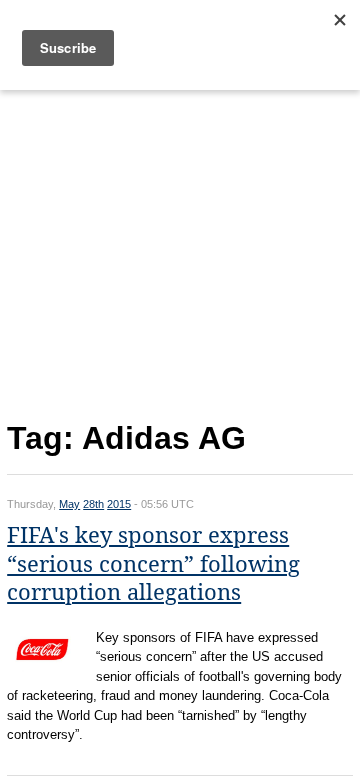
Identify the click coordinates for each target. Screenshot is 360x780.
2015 (119, 504)
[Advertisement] (180, 251)
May (69, 504)
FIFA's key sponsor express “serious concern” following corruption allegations (153, 564)
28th (93, 504)
